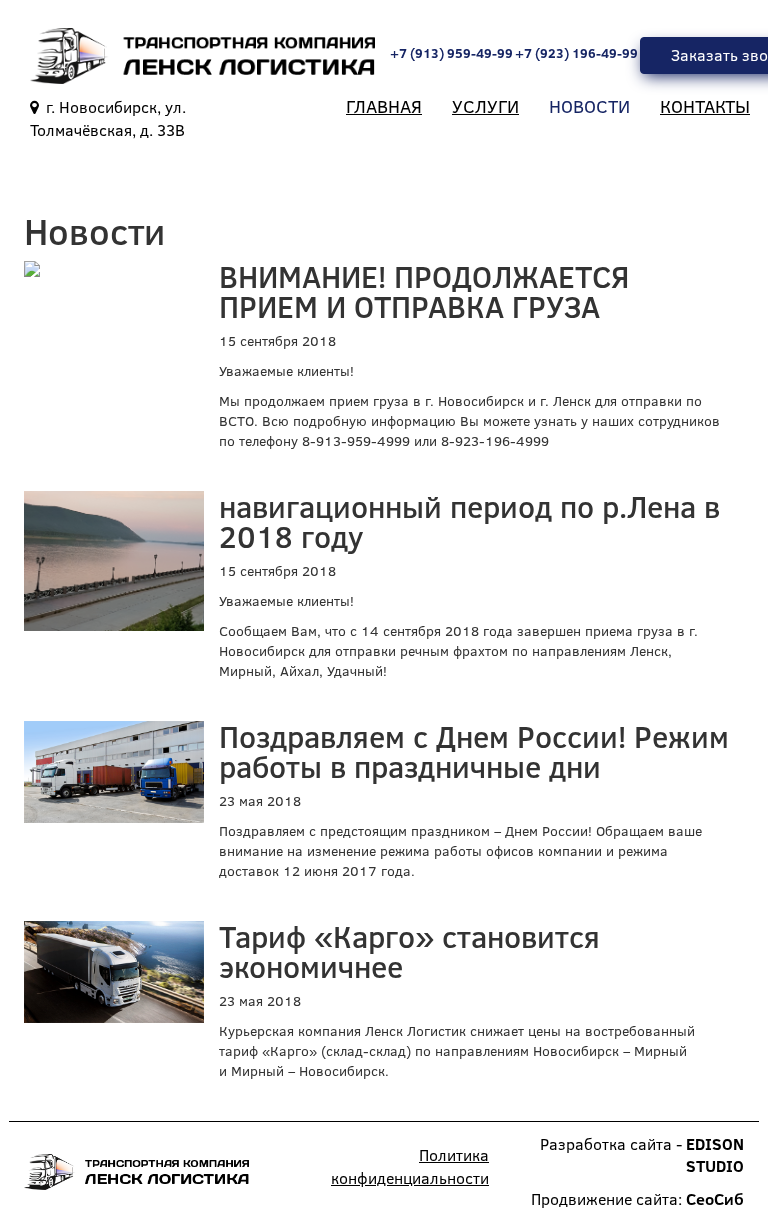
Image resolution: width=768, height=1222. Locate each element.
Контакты (705, 106)
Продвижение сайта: (637, 1198)
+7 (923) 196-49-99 (576, 53)
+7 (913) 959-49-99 (451, 53)
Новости (589, 106)
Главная (384, 106)
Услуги (485, 106)
